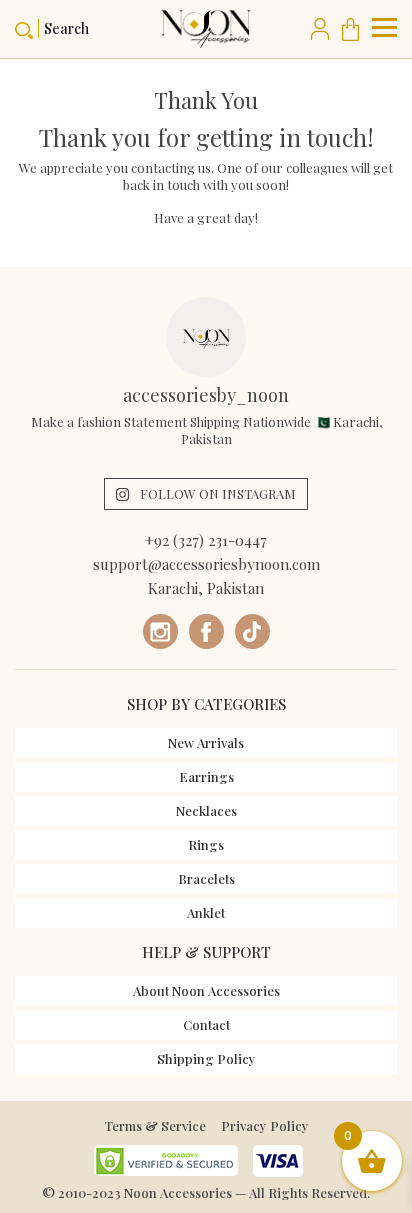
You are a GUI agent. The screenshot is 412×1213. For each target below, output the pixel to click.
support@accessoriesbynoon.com (206, 564)
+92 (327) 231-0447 (206, 540)
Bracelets (206, 878)
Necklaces (206, 810)
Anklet (206, 912)
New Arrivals (206, 742)
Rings (206, 844)
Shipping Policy (206, 1058)
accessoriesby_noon (206, 395)
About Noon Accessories (206, 990)
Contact (206, 1024)
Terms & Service (155, 1125)
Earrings (206, 776)
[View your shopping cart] (354, 28)
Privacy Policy (265, 1125)
